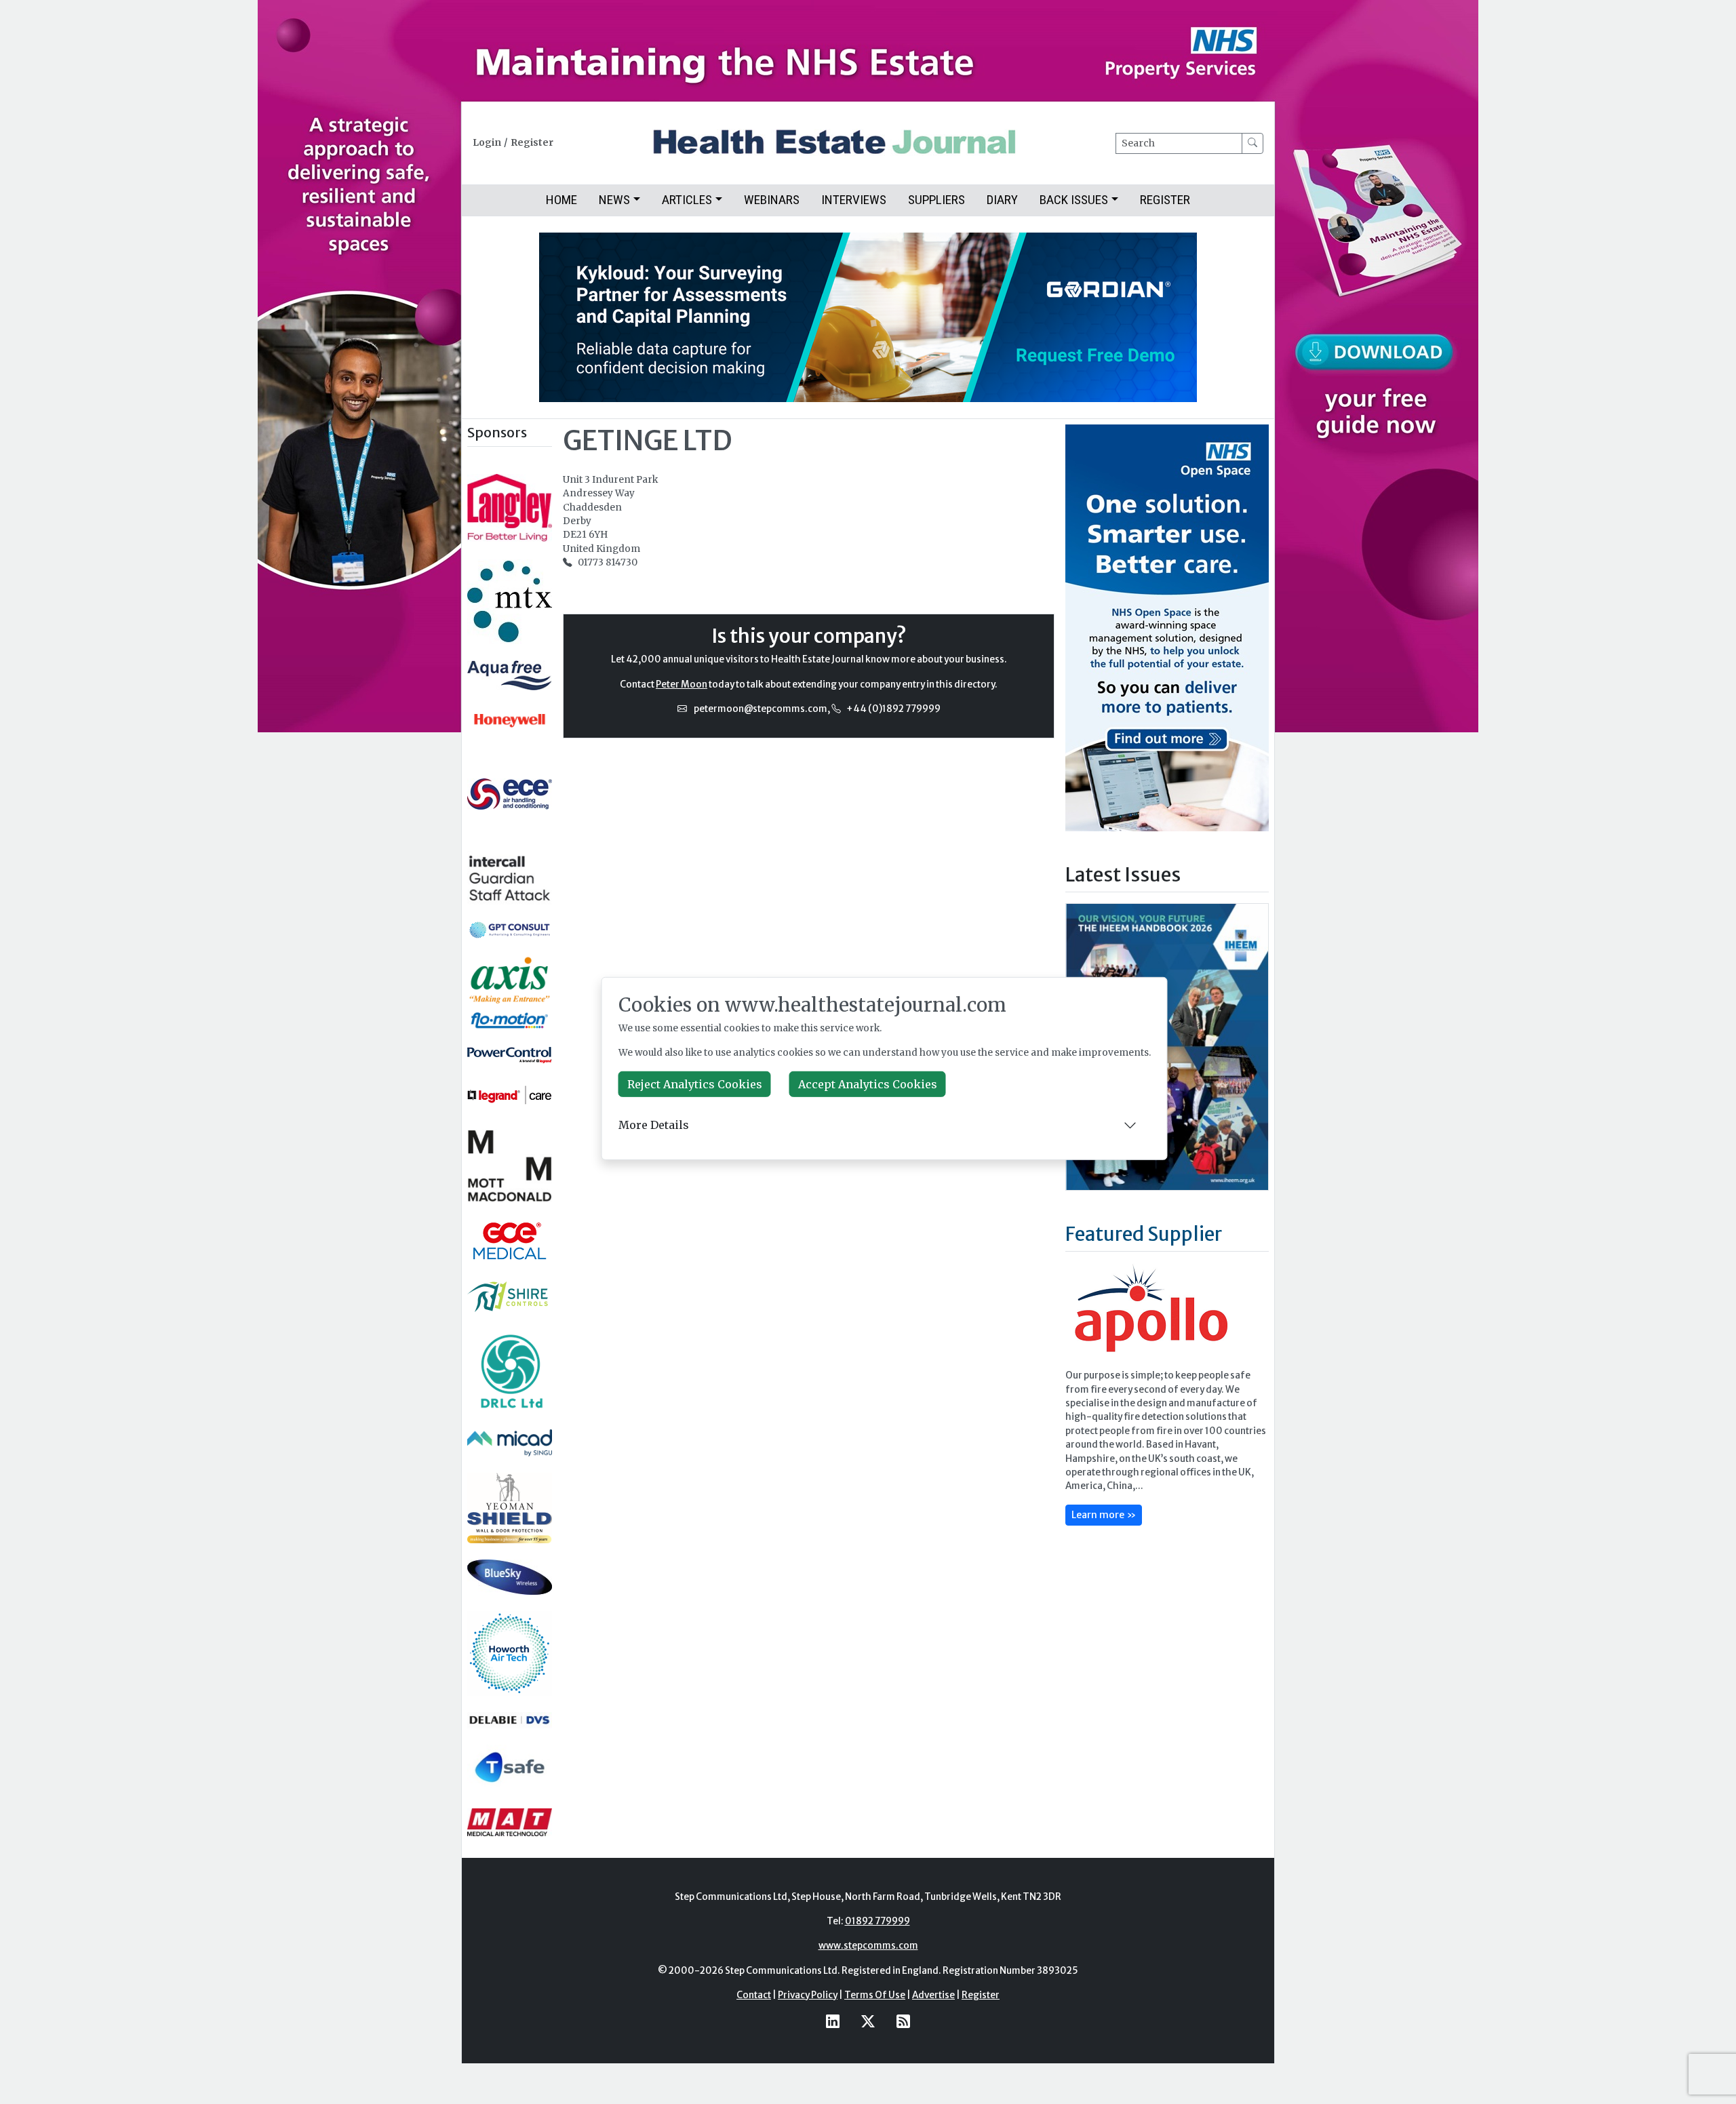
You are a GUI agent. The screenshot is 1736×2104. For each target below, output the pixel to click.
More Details (654, 1125)
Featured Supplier (1144, 1234)
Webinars (772, 200)
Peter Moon (682, 684)
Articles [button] (687, 200)
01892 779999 (877, 1921)
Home (561, 200)
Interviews (854, 200)
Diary (1002, 200)
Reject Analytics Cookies (695, 1084)
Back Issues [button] (1074, 200)
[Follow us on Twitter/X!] (868, 2022)
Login (487, 143)
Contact (754, 1995)
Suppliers (936, 200)
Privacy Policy (808, 1995)
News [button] (614, 200)
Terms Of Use (875, 1995)
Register (532, 143)
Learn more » (1104, 1515)
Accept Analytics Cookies (868, 1084)
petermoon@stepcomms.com (761, 709)
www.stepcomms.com (868, 1946)
